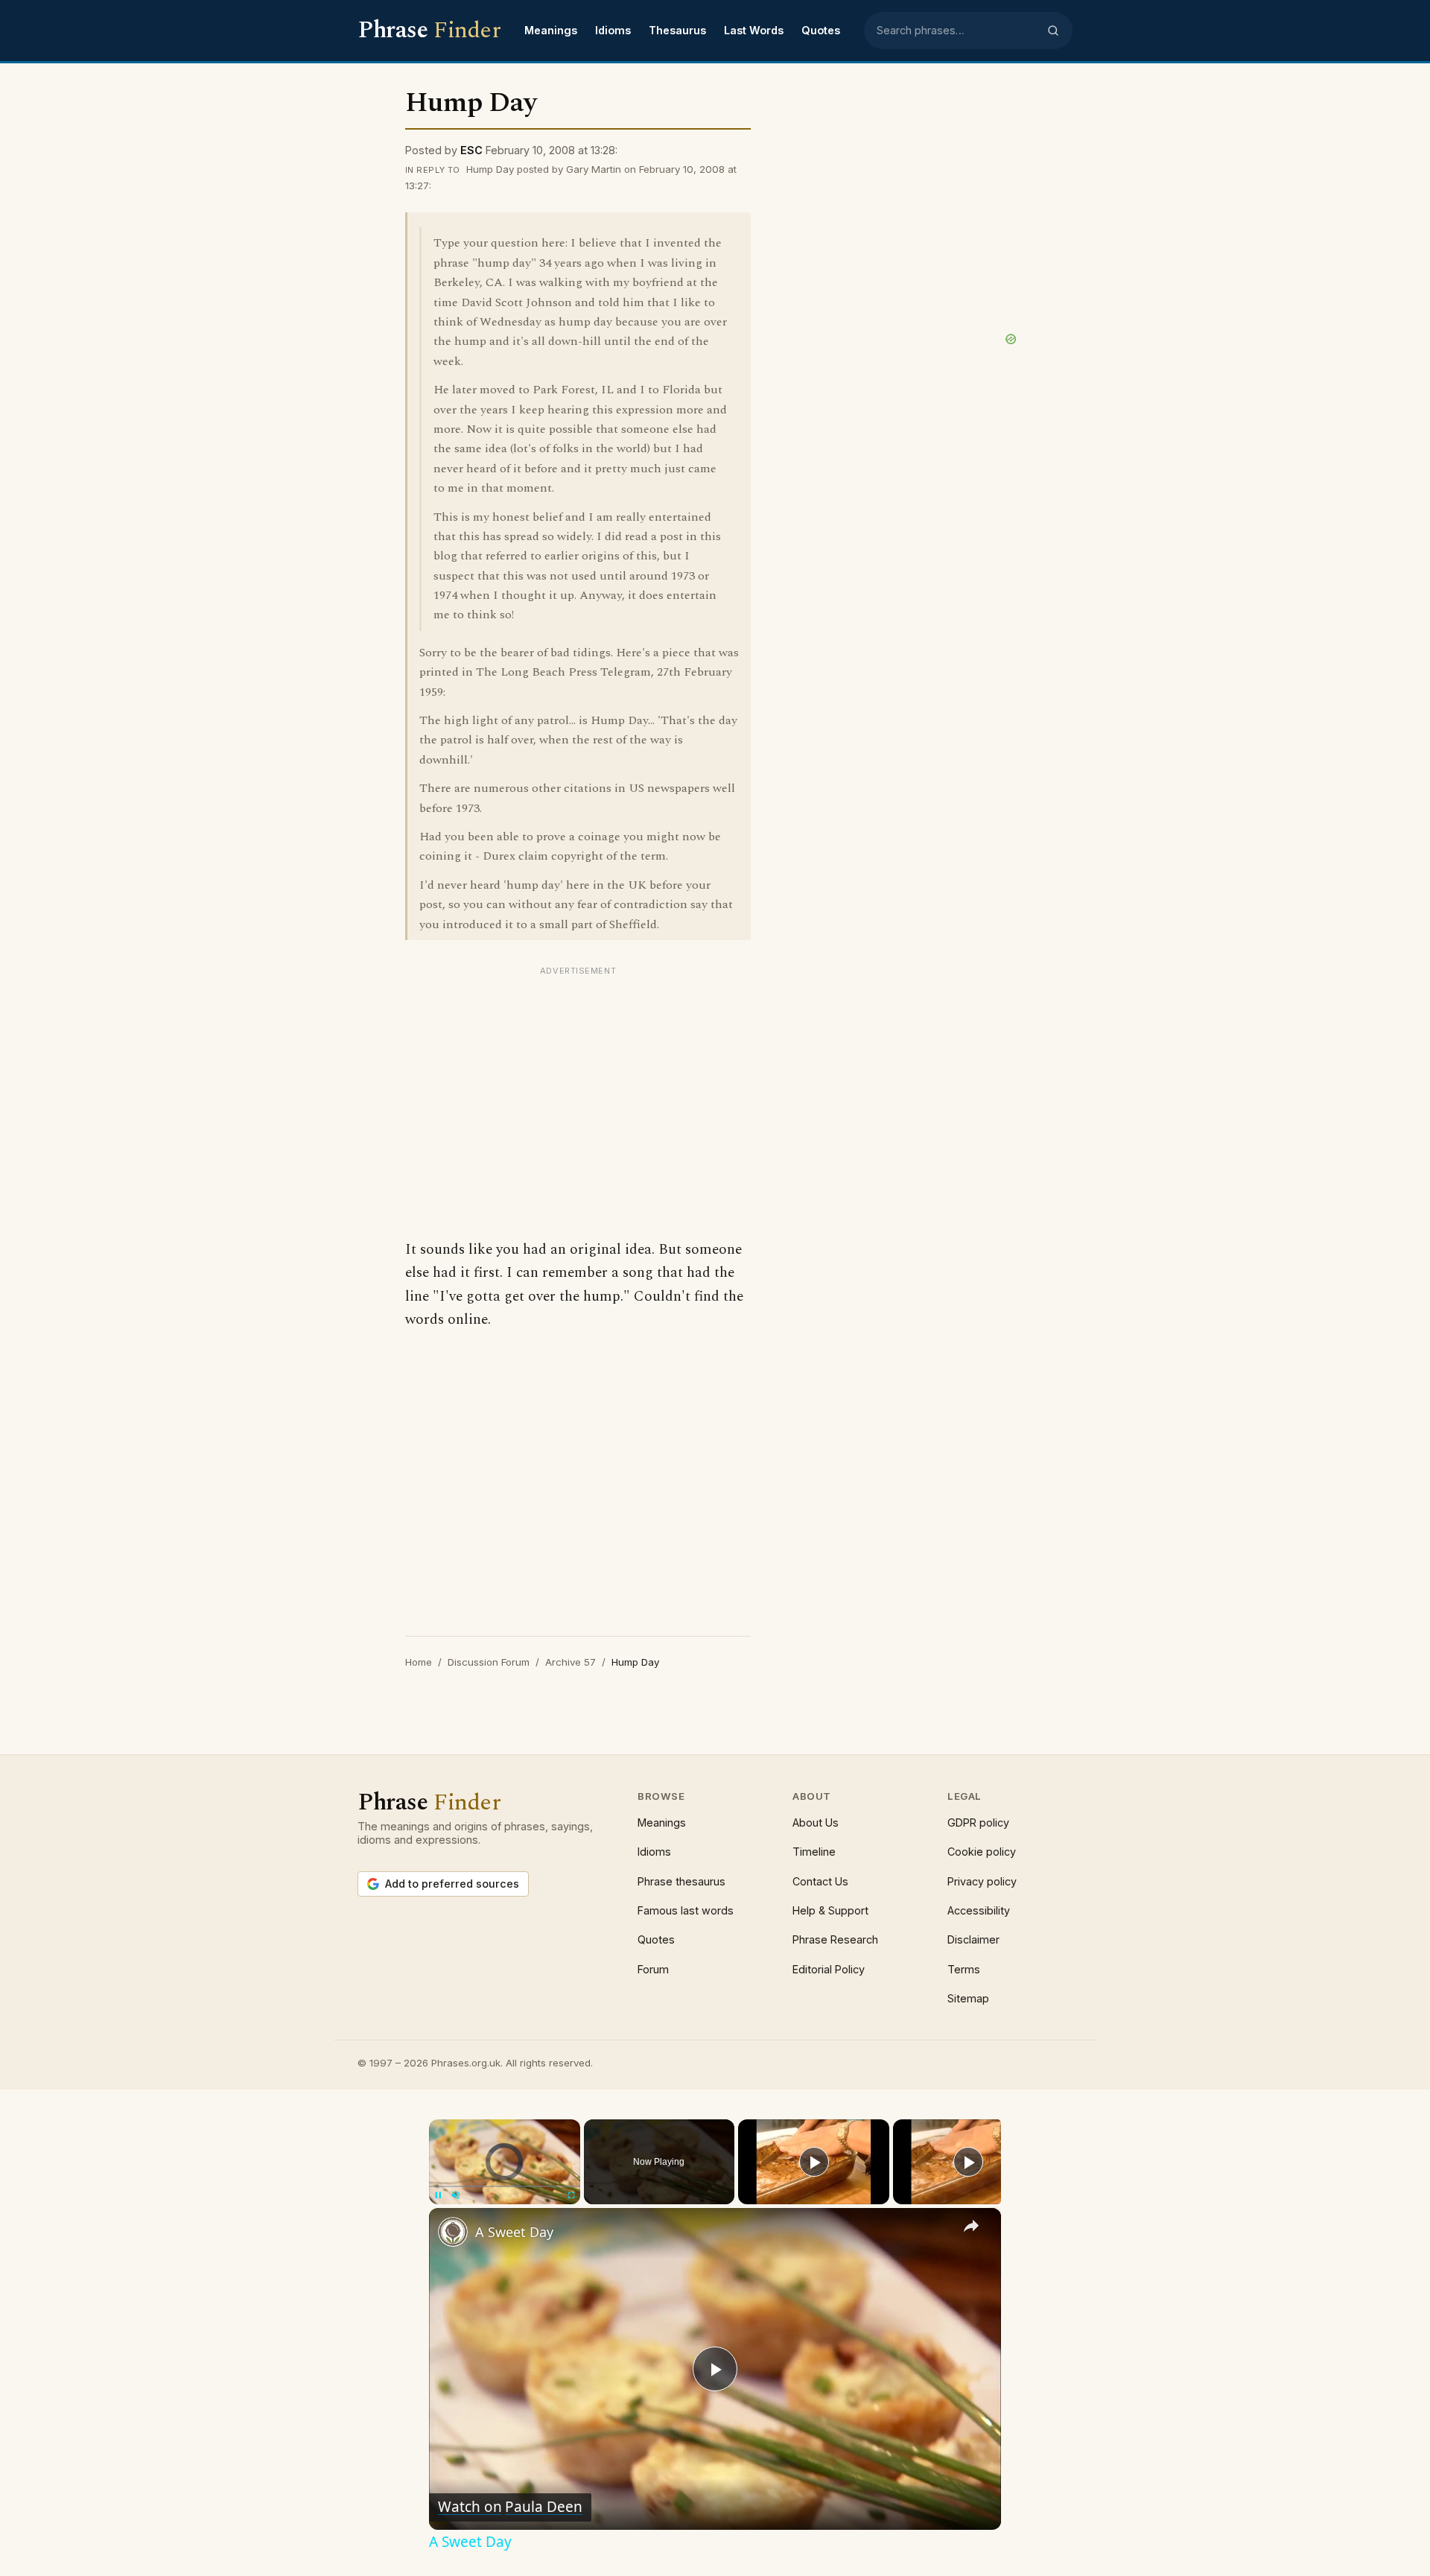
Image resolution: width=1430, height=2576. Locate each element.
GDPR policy (978, 1822)
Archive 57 (571, 1662)
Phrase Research (835, 1939)
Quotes (821, 30)
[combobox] (957, 31)
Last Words (754, 30)
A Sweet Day (514, 2232)
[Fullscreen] (571, 2195)
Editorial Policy (829, 1969)
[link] (453, 2232)
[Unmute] (456, 2195)
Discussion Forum (489, 1662)
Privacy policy (982, 1881)
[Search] (1053, 31)
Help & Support (830, 1910)
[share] (971, 2226)
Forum (653, 1969)
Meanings (551, 30)
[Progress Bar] (505, 2186)
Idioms (613, 30)
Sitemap (968, 1998)
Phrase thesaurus (681, 1881)
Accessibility (979, 1910)
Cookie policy (982, 1852)
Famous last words (686, 1910)
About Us (816, 1822)
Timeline (814, 1852)
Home (419, 1662)
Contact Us (820, 1881)
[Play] (438, 2195)
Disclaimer (973, 1939)
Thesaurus (677, 30)
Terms (964, 1969)
